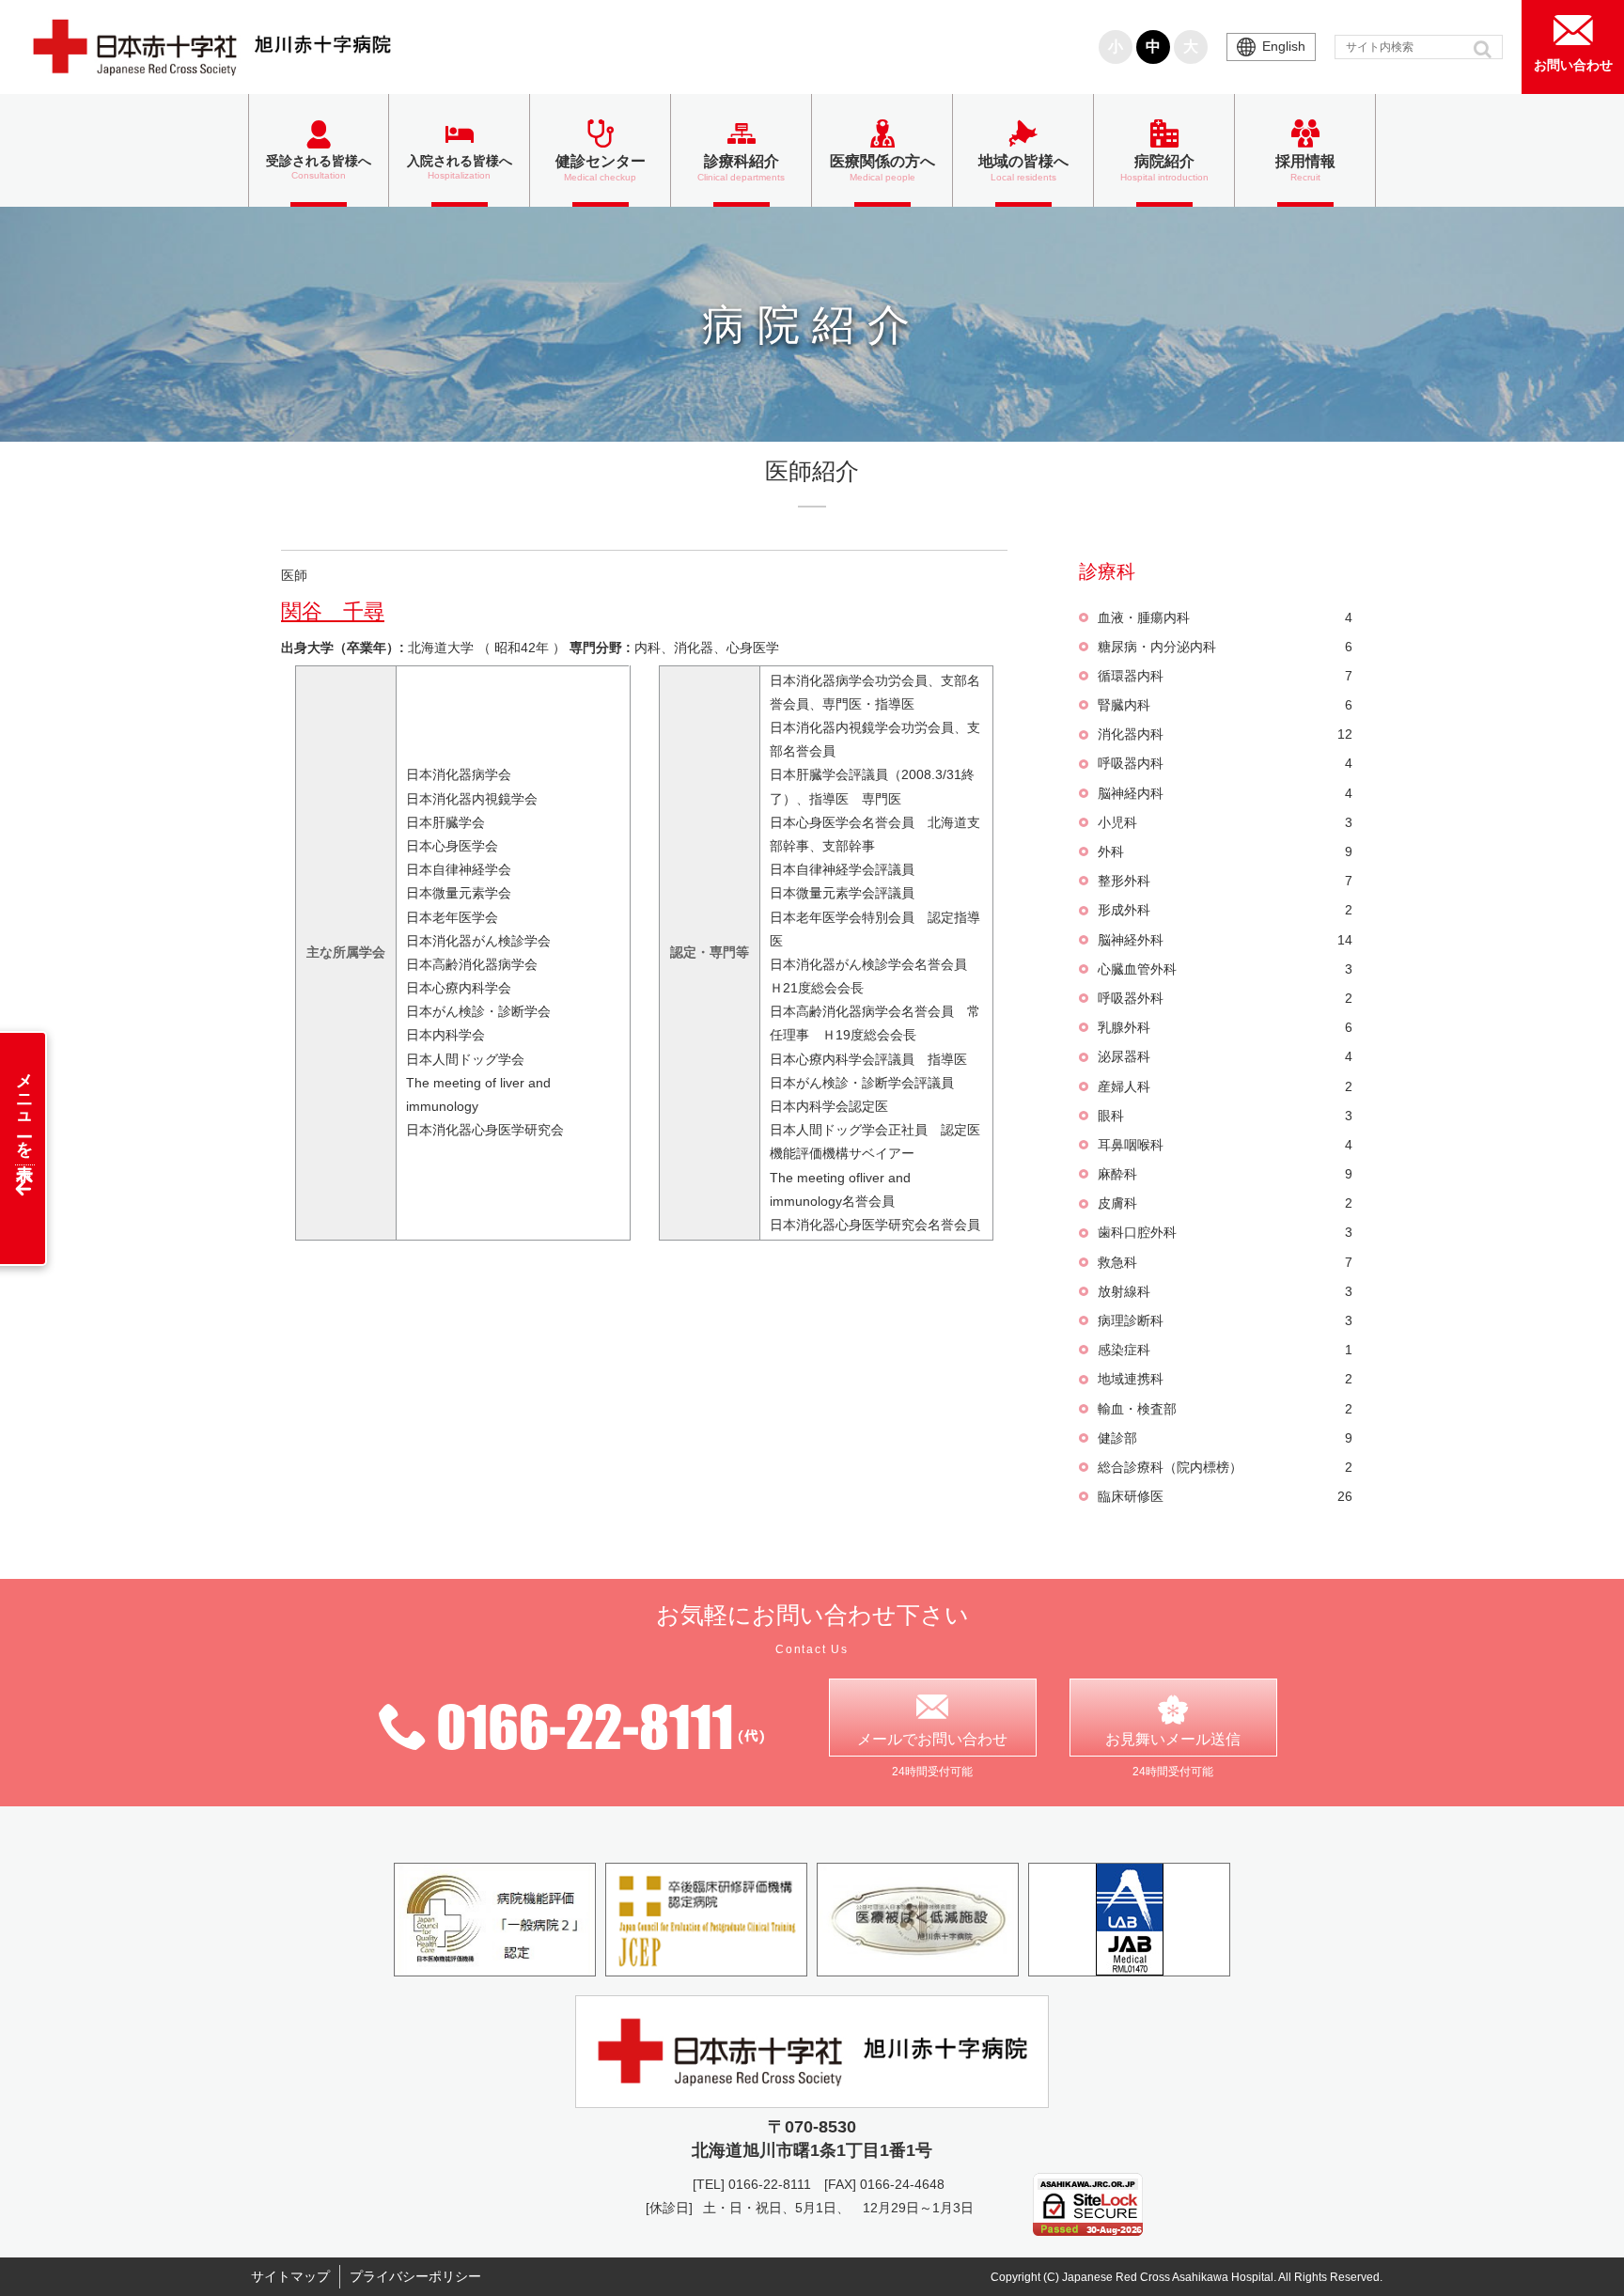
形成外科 (1225, 910)
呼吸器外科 (1225, 998)
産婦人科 (1225, 1086)
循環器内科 (1225, 676)
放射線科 (1225, 1291)
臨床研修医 (1225, 1496)
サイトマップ (290, 2276)
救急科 (1225, 1262)
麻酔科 (1225, 1174)
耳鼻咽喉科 (1225, 1145)
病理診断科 (1225, 1320)
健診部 (1225, 1438)
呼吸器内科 (1225, 763)
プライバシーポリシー (415, 2276)
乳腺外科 (1225, 1027)
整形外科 (1225, 881)
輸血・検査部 (1225, 1409)
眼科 (1225, 1116)
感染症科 (1225, 1350)
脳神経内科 (1225, 793)
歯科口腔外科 (1225, 1232)
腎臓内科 (1225, 705)
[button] (1484, 49)
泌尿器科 (1225, 1056)
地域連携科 (1225, 1379)
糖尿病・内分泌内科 (1225, 647)
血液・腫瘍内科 (1225, 617)
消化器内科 (1225, 734)
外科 (1225, 851)
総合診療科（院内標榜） (1225, 1467)
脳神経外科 (1225, 940)
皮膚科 (1225, 1203)
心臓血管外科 (1225, 969)
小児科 (1225, 822)
